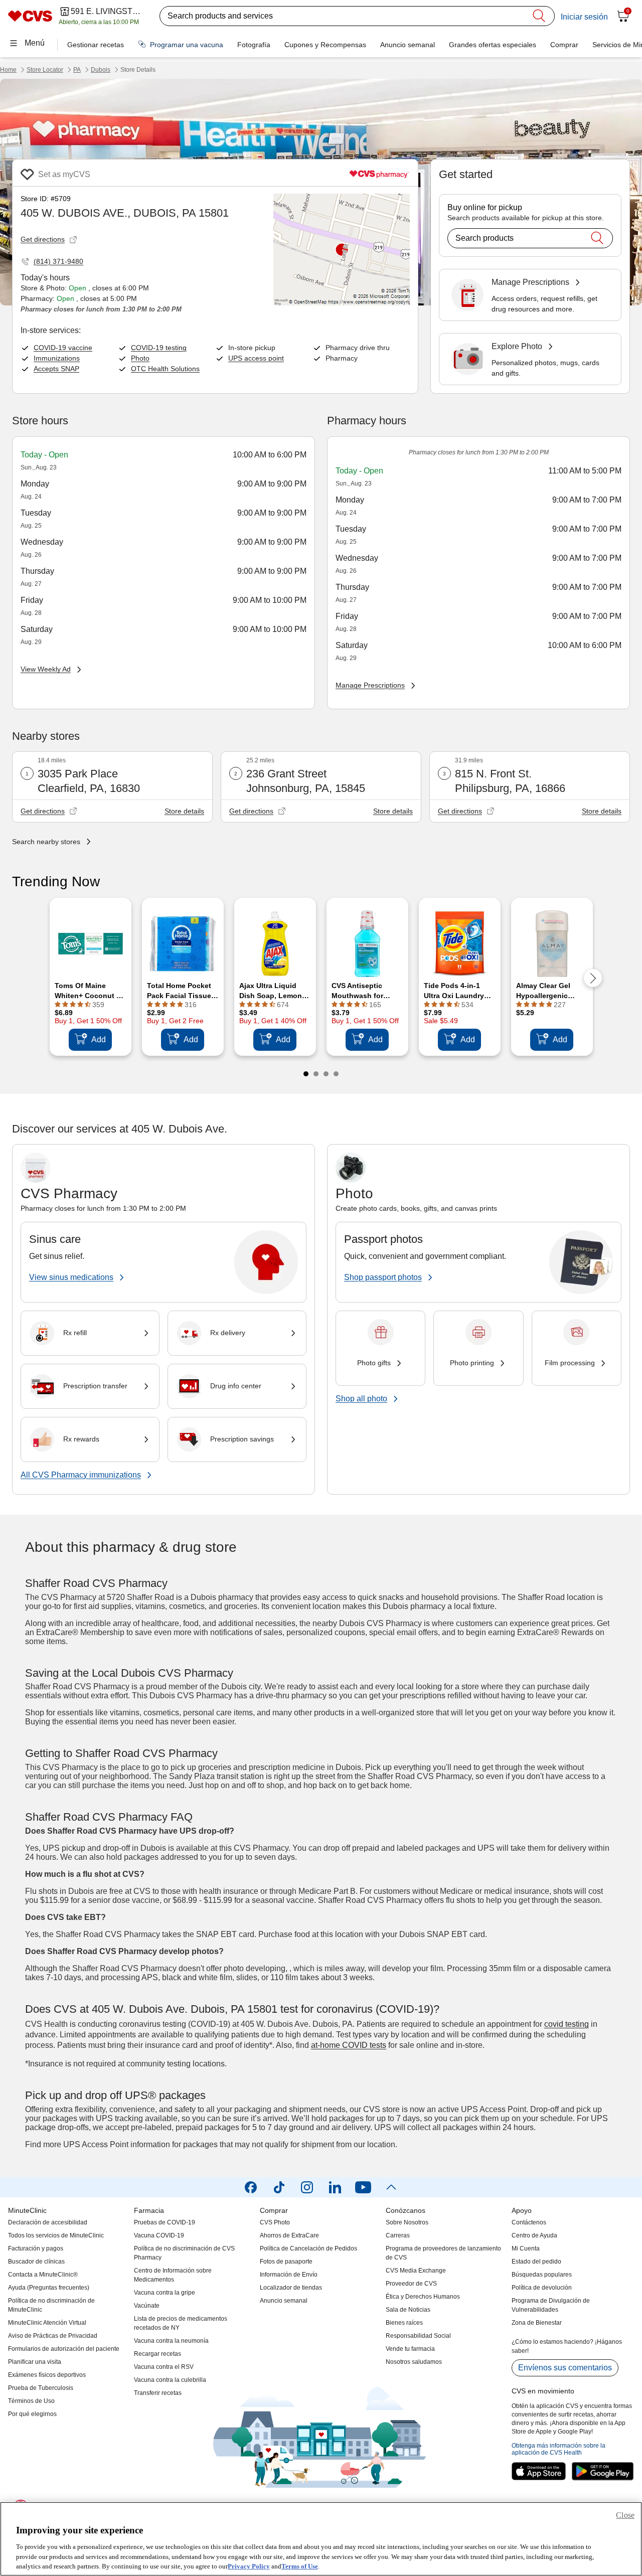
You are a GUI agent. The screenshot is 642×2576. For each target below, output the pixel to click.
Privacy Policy (249, 2566)
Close (625, 2515)
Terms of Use (300, 2566)
